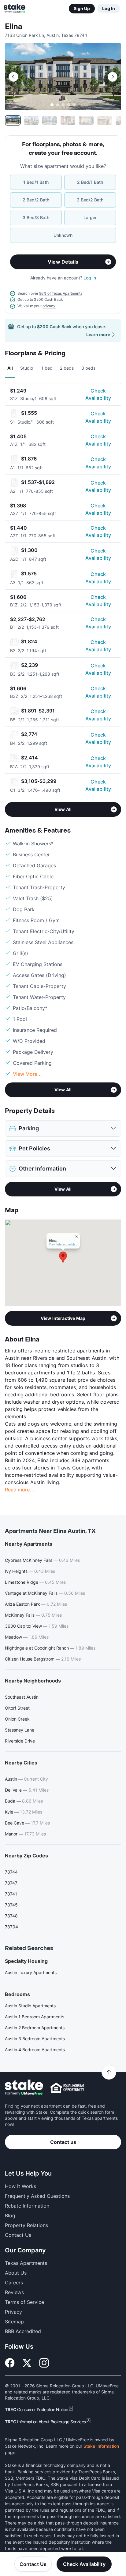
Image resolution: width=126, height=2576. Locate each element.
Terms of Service (24, 2302)
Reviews (14, 2292)
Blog (10, 2215)
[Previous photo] (13, 77)
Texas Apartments (26, 2263)
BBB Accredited (23, 2331)
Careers (14, 2283)
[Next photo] (113, 77)
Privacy (13, 2312)
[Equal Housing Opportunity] (67, 2087)
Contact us (63, 2142)
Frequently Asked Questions (37, 2196)
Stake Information (101, 2446)
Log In (109, 8)
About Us (16, 2273)
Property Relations (26, 2225)
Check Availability (98, 394)
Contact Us (33, 2564)
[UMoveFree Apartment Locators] (24, 2088)
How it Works (20, 2186)
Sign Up (82, 8)
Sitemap (14, 2322)
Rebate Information (27, 2206)
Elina (14, 27)
